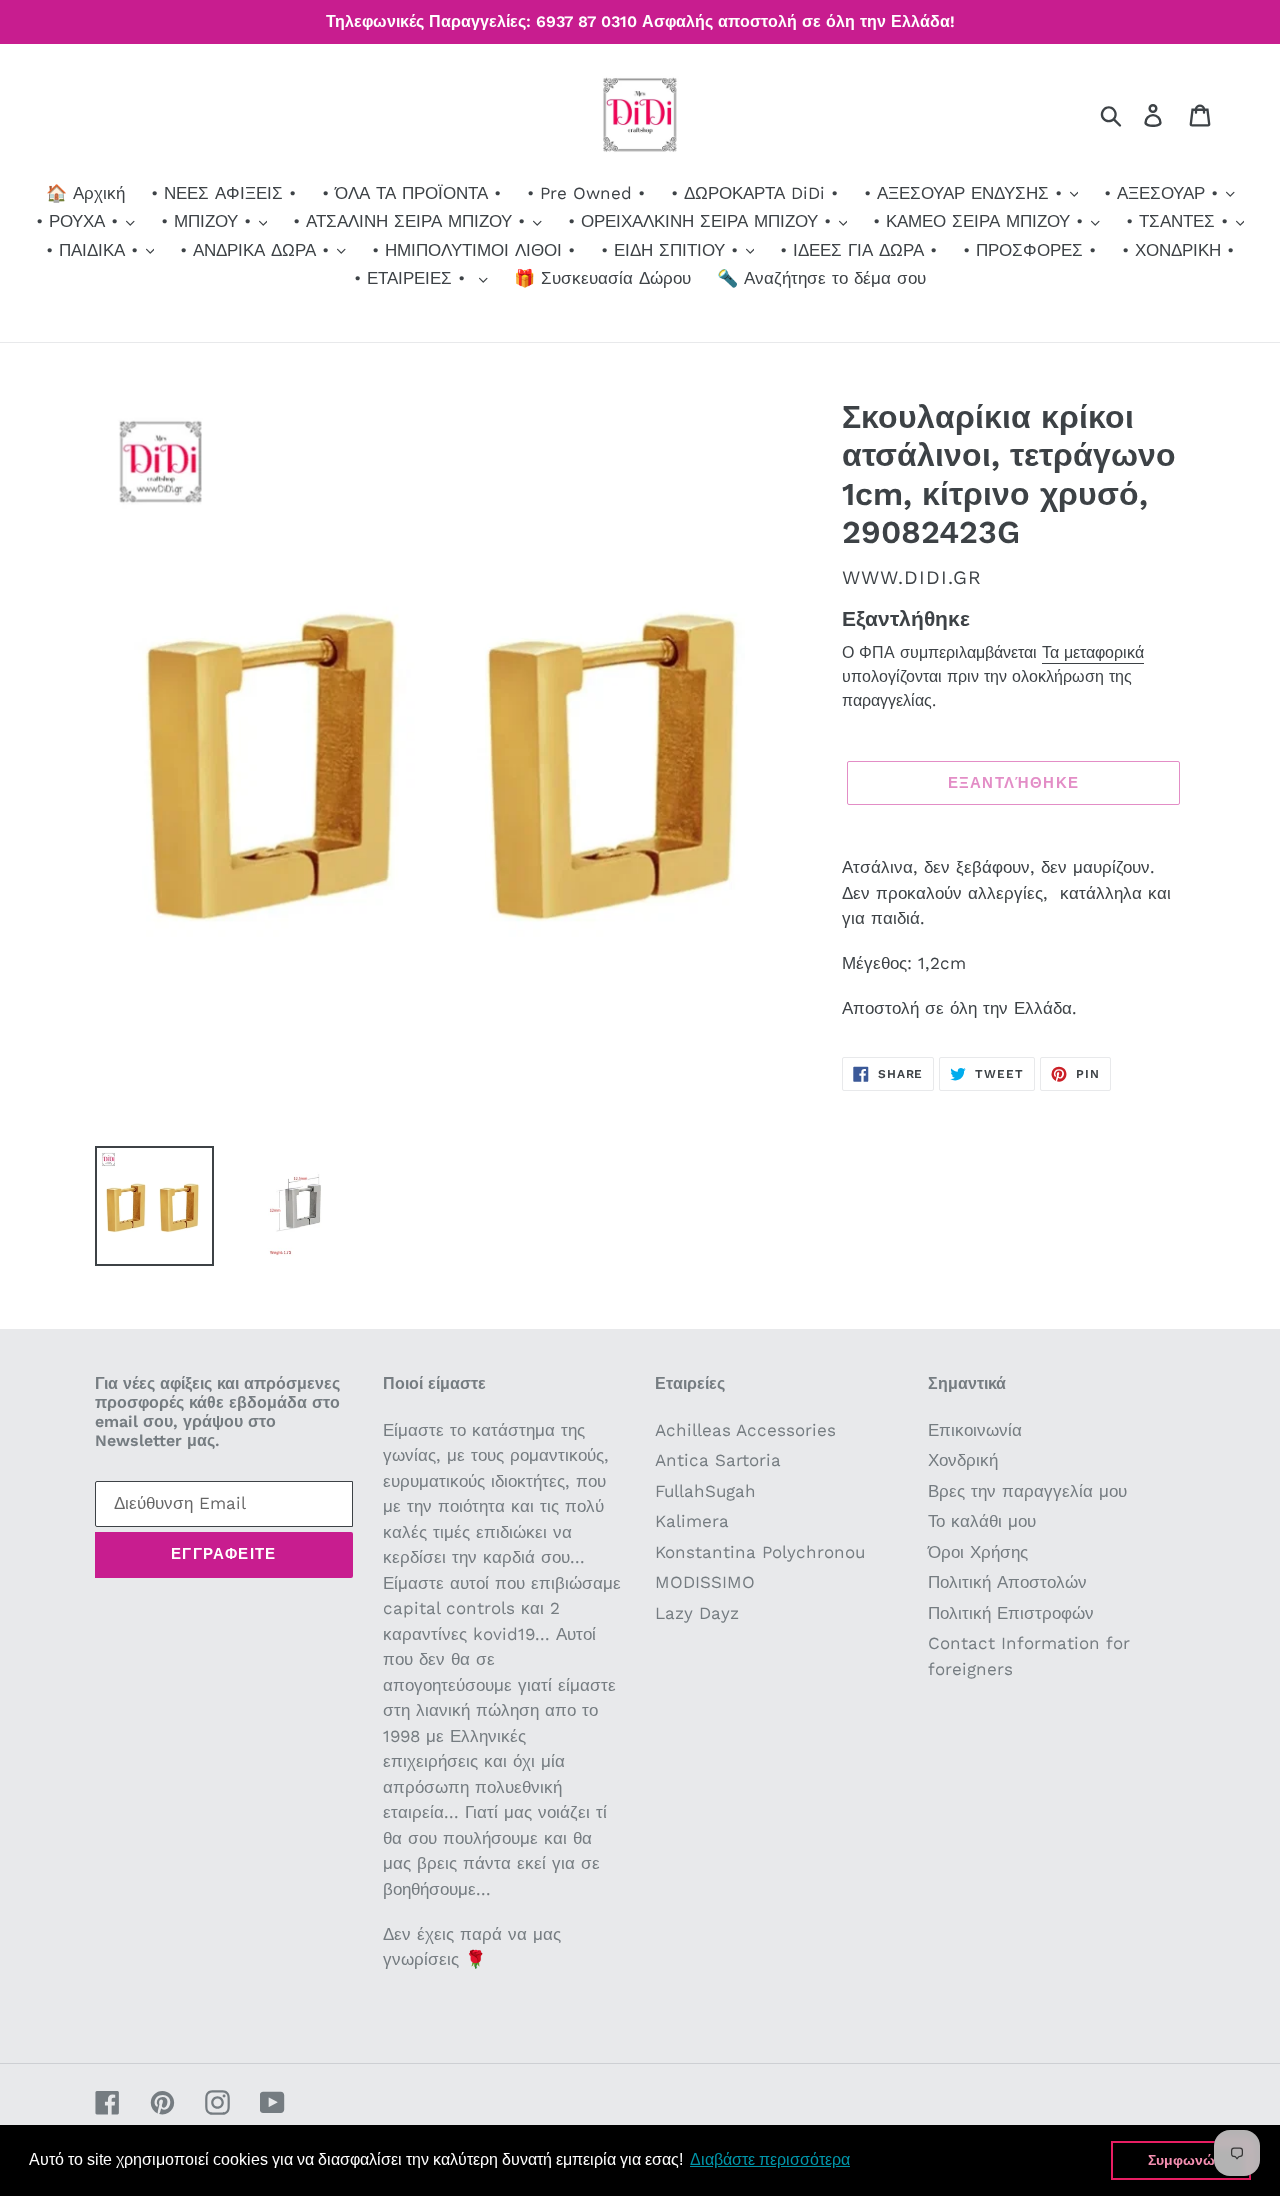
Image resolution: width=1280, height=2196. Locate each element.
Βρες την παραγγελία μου (1027, 1491)
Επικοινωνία (975, 1430)
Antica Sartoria (718, 1460)
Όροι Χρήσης (978, 1552)
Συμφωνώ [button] (1181, 2160)
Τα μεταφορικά (1093, 652)
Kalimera (692, 1521)
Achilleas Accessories (745, 1430)
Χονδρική (963, 1460)
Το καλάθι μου (982, 1521)
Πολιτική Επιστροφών (1011, 1613)
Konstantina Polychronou (760, 1552)
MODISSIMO (705, 1582)
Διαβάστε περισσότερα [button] (770, 2159)
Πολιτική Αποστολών (1007, 1582)
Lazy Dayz (697, 1613)
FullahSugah (705, 1491)
